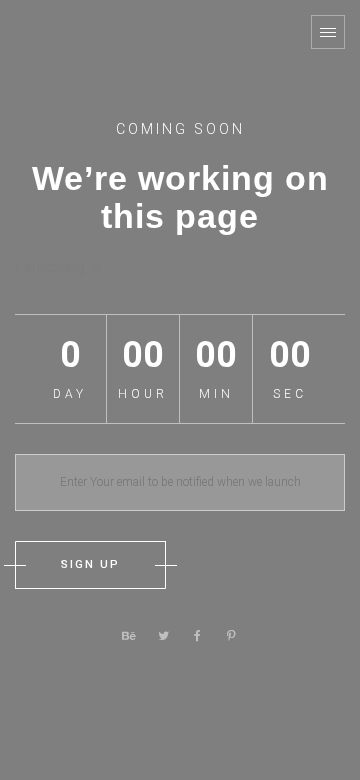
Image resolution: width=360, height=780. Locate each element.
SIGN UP (90, 564)
